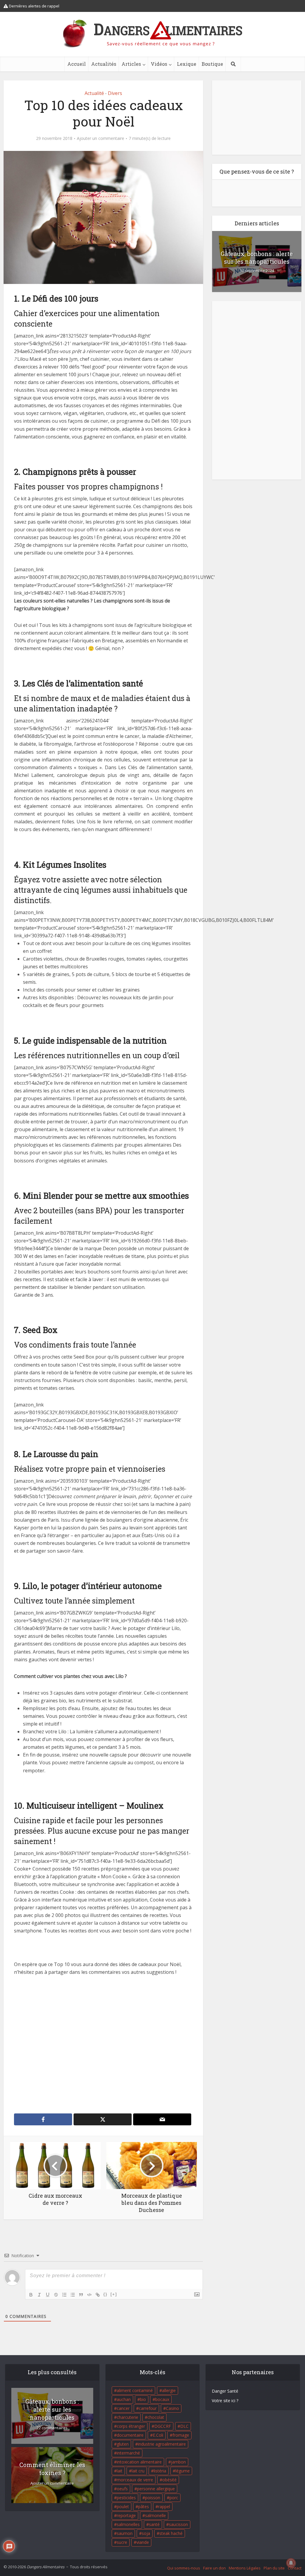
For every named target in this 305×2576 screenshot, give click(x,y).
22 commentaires (52, 2428)
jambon (178, 2462)
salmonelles (128, 2524)
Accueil (77, 64)
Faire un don (214, 2568)
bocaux (162, 2399)
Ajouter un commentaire (101, 138)
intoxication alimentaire (139, 2462)
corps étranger (131, 2426)
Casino (172, 2408)
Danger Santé (225, 2391)
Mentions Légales (245, 2568)
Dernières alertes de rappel (34, 6)
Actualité (94, 93)
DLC (184, 2426)
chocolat (156, 2417)
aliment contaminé (135, 2390)
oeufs (122, 2489)
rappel (164, 2506)
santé (154, 2524)
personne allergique (156, 2489)
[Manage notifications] (291, 2563)
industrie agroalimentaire (162, 2444)
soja (146, 2533)
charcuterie (127, 2417)
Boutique (212, 64)
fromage (181, 2435)
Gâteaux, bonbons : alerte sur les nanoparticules (257, 257)
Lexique (187, 64)
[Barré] (56, 2295)
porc (174, 2498)
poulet (123, 2506)
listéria (160, 2471)
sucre (122, 2542)
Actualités (104, 64)
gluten (123, 2444)
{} (105, 2294)
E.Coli (158, 2435)
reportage (126, 2515)
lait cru (138, 2471)
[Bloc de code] (89, 2295)
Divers (115, 93)
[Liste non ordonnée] (73, 2295)
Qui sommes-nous (184, 2568)
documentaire (130, 2435)
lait (120, 2471)
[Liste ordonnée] (64, 2295)
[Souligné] (48, 2295)
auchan (124, 2399)
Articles (131, 64)
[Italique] (39, 2295)
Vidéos (159, 64)
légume (183, 2471)
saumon (125, 2533)
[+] (114, 2294)
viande (143, 2542)
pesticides (126, 2498)
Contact (295, 2568)
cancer (123, 2408)
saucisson (178, 2524)
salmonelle (155, 2515)
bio (143, 2399)
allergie (169, 2390)
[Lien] (98, 2295)
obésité (169, 2480)
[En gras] (31, 2295)
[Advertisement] (103, 2045)
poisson (153, 2498)
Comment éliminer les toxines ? (52, 2469)
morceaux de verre (135, 2480)
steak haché (171, 2533)
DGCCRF (163, 2426)
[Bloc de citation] (81, 2295)
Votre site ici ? (225, 2401)
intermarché (128, 2453)
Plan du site (274, 2568)
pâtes (144, 2506)
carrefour (148, 2408)
